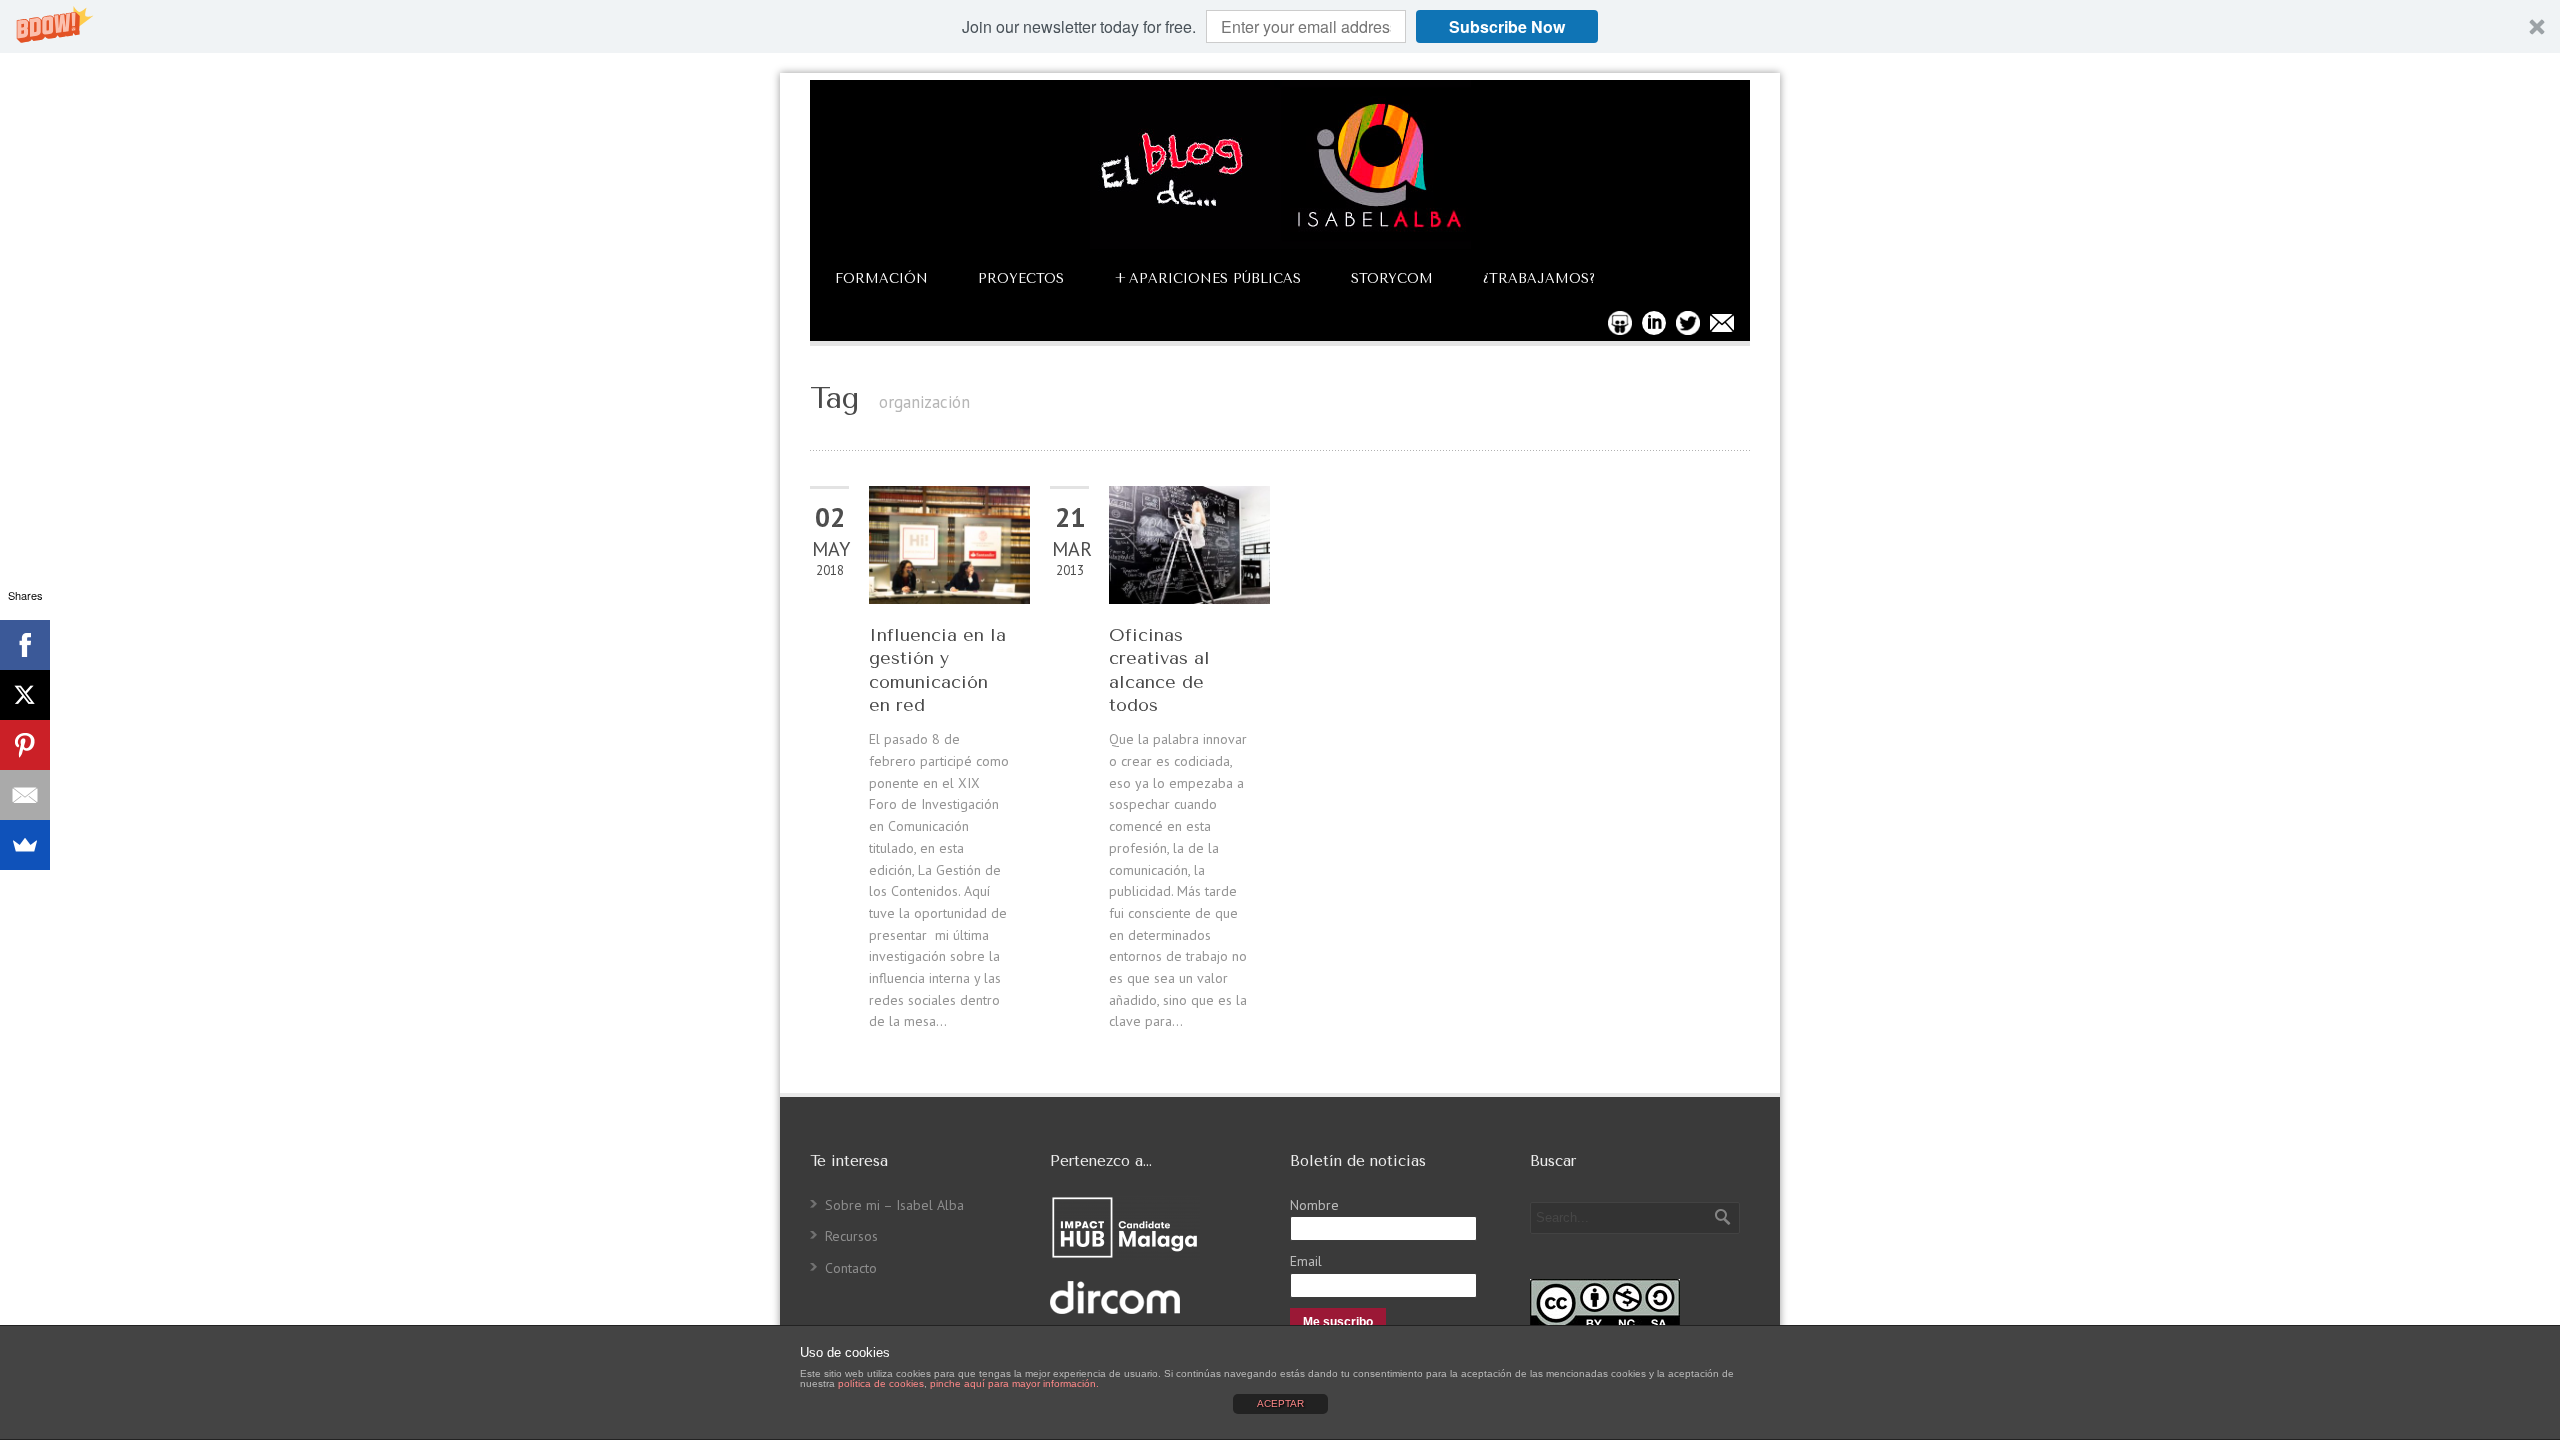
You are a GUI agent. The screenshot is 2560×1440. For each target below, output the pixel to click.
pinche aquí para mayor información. (1014, 1383)
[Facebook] (25, 645)
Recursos (851, 1236)
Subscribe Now (1507, 26)
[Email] (25, 795)
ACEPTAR (1280, 1403)
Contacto (851, 1268)
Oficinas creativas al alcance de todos (1159, 670)
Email (1306, 1261)
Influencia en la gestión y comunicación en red (937, 670)
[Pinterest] (25, 745)
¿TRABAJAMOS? (1539, 278)
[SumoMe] (25, 845)
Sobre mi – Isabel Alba (894, 1205)
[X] (25, 695)
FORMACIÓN (881, 278)
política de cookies (881, 1383)
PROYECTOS (1021, 278)
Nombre (1314, 1205)
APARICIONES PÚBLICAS (1207, 278)
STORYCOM (1392, 278)
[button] (1280, 26)
